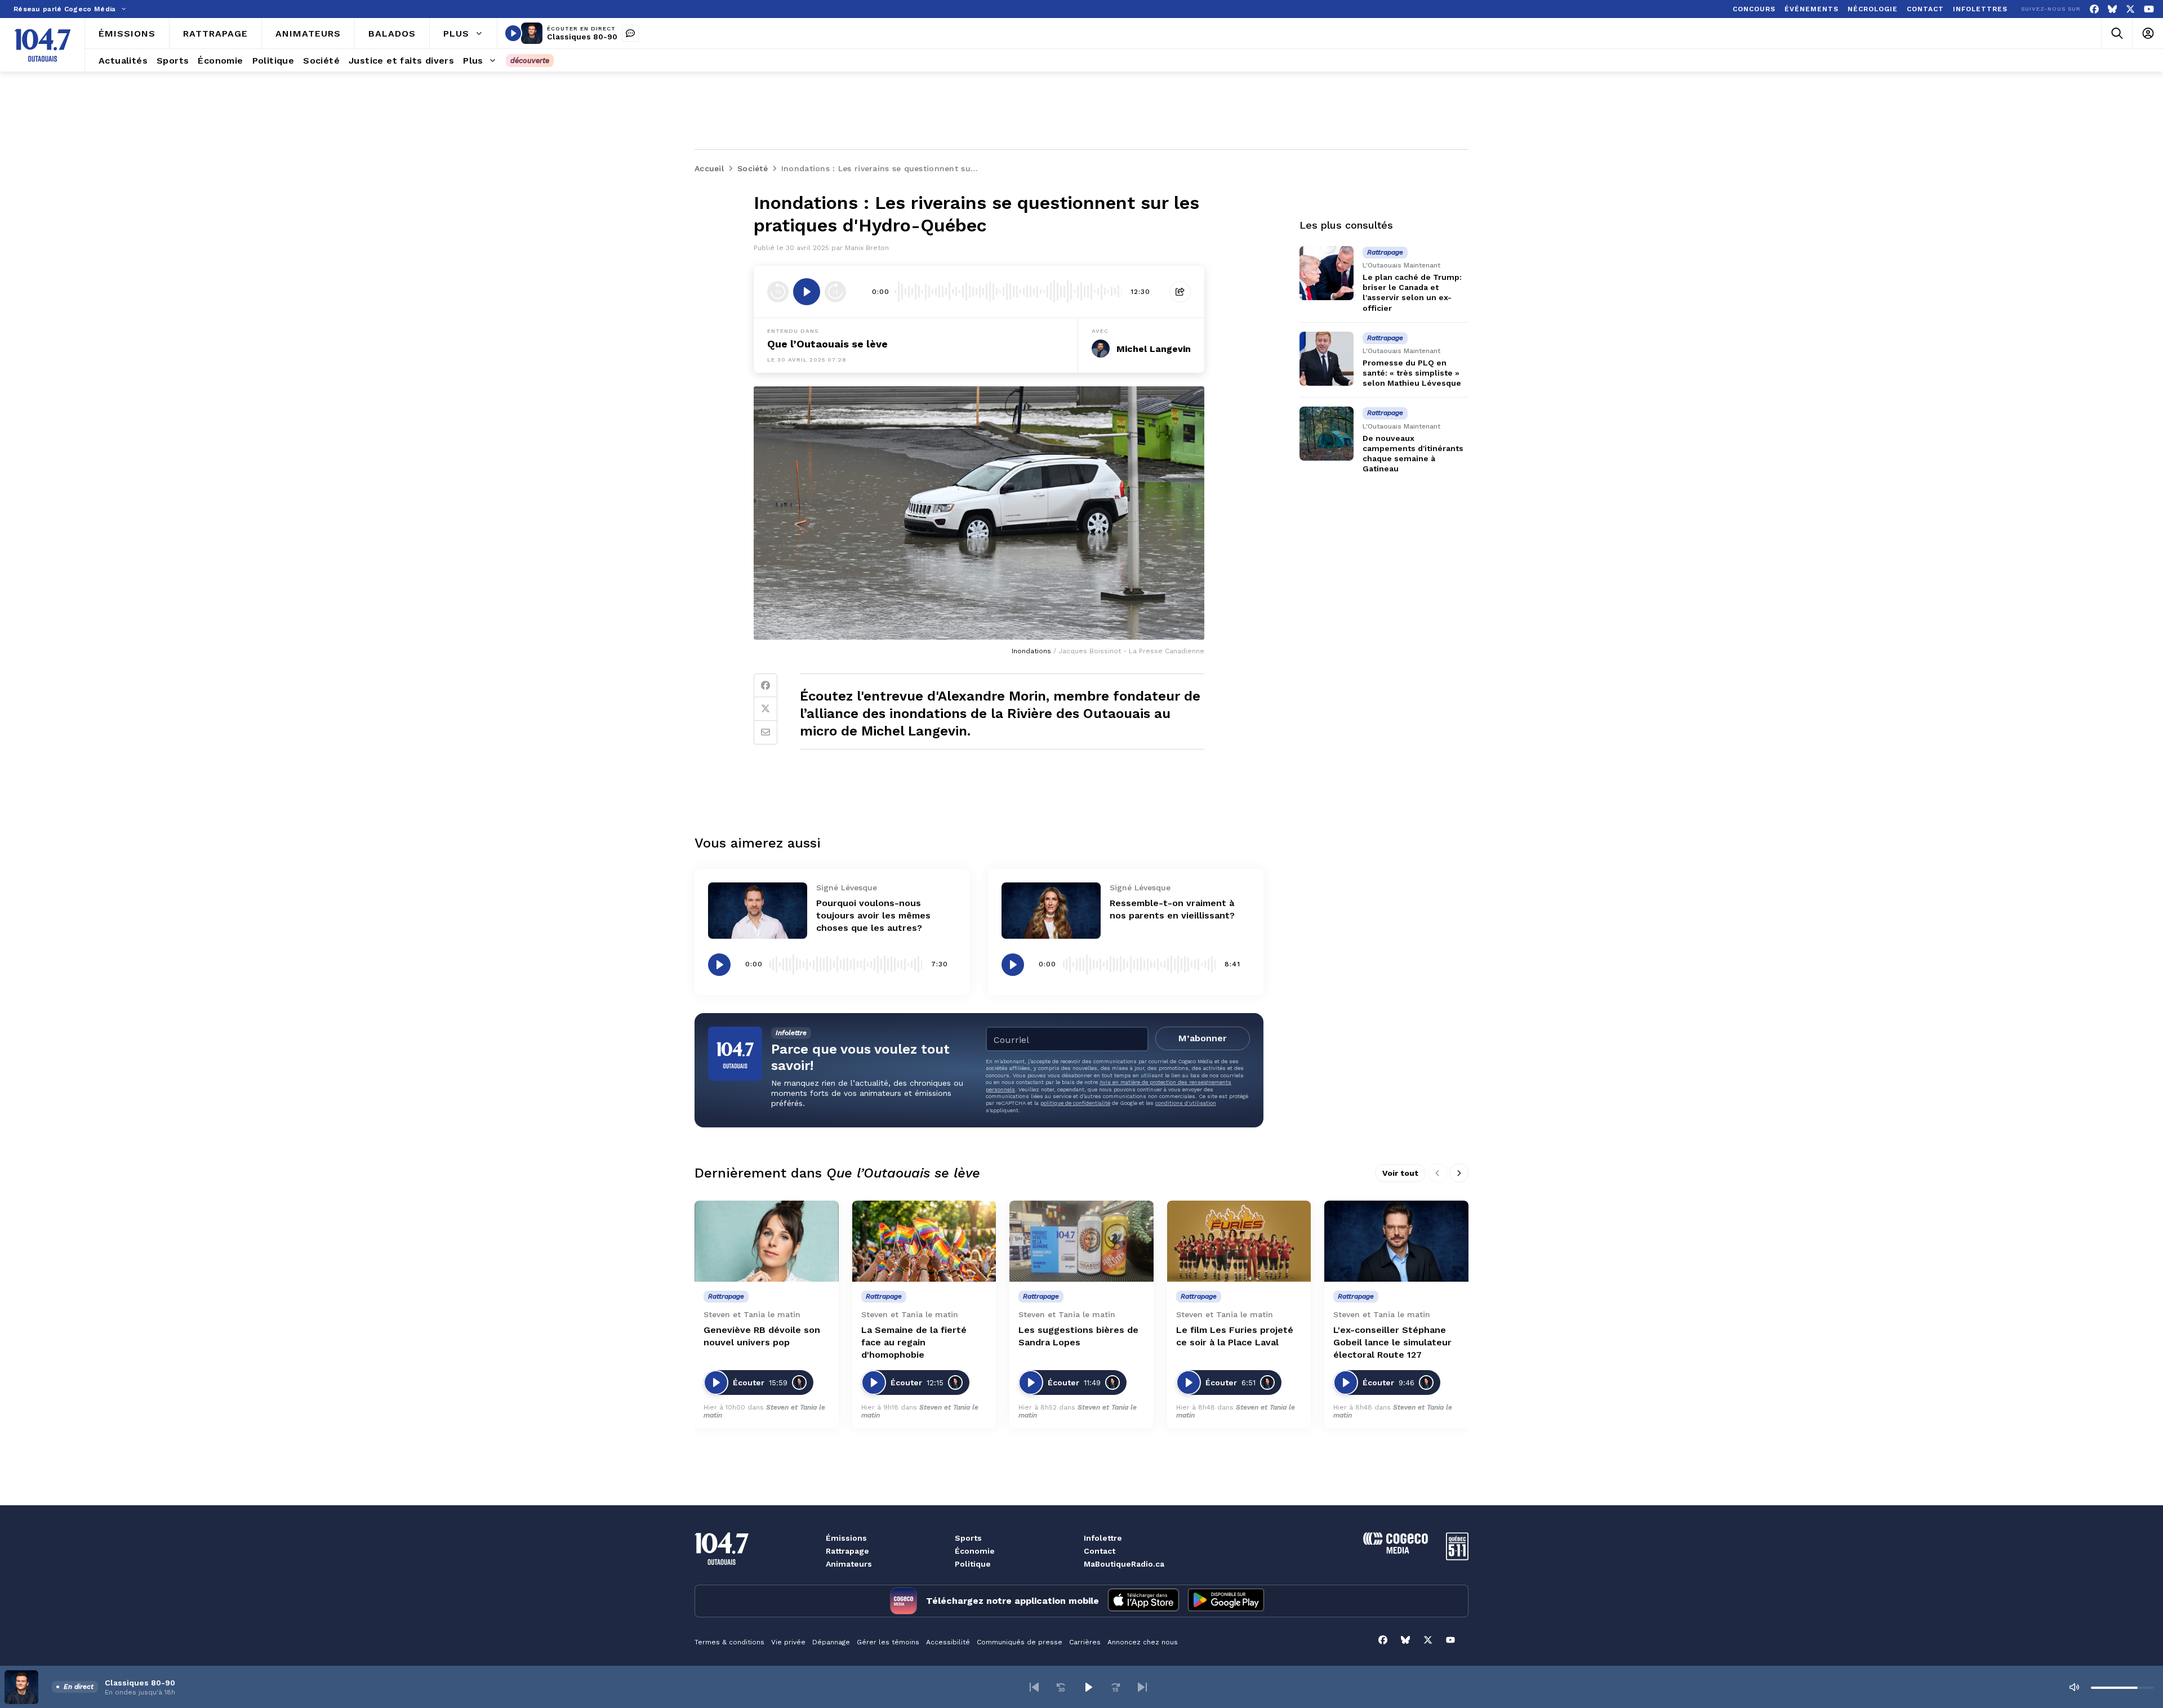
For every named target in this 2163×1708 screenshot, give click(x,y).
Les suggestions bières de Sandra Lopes (1078, 1336)
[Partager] (1180, 292)
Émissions (846, 1538)
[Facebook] (2094, 9)
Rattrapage (847, 1551)
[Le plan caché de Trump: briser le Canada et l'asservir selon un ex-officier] (1327, 273)
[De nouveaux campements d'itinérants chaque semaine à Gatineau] (1327, 434)
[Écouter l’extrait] (807, 292)
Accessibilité (948, 1642)
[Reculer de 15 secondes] (778, 292)
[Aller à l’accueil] (43, 45)
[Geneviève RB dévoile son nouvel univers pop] (767, 1241)
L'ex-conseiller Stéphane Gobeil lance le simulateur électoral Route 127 (1392, 1342)
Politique (973, 1564)
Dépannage (831, 1642)
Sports (968, 1538)
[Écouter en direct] (513, 33)
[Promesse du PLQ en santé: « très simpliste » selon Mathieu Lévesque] (1327, 359)
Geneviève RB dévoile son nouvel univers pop (762, 1336)
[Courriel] (765, 733)
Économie (975, 1551)
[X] (2130, 9)
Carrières (1085, 1642)
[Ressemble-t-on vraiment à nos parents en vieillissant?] (1051, 910)
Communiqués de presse (1020, 1642)
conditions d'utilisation (1186, 1103)
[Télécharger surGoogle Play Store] (1226, 1601)
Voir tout (1400, 1173)
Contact (1100, 1551)
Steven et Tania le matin (920, 1411)
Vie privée (788, 1642)
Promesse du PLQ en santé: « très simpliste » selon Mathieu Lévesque (1412, 373)
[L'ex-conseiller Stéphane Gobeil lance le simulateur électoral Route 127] (1396, 1241)
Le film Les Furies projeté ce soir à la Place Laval (1235, 1336)
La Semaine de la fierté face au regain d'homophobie (914, 1342)
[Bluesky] (2112, 9)
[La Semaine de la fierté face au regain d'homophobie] (924, 1241)
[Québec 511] (1457, 1557)
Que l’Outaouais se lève (827, 344)
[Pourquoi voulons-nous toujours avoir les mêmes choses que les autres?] (758, 910)
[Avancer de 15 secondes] (835, 292)
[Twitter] (765, 709)
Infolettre (1103, 1538)
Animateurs (849, 1564)
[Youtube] (2149, 9)
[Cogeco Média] (1396, 1551)
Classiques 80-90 (582, 37)
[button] (1034, 1687)
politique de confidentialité (1075, 1103)
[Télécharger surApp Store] (1143, 1601)
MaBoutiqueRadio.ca (1124, 1564)
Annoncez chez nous (1143, 1642)
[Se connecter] (2148, 34)
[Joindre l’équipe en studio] (630, 33)
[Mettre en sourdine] (2074, 1687)
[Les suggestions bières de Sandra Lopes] (1081, 1241)
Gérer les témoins (888, 1642)
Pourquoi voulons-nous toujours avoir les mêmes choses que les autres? (873, 915)
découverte (530, 61)
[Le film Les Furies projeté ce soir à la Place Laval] (1239, 1241)
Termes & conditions (729, 1642)
